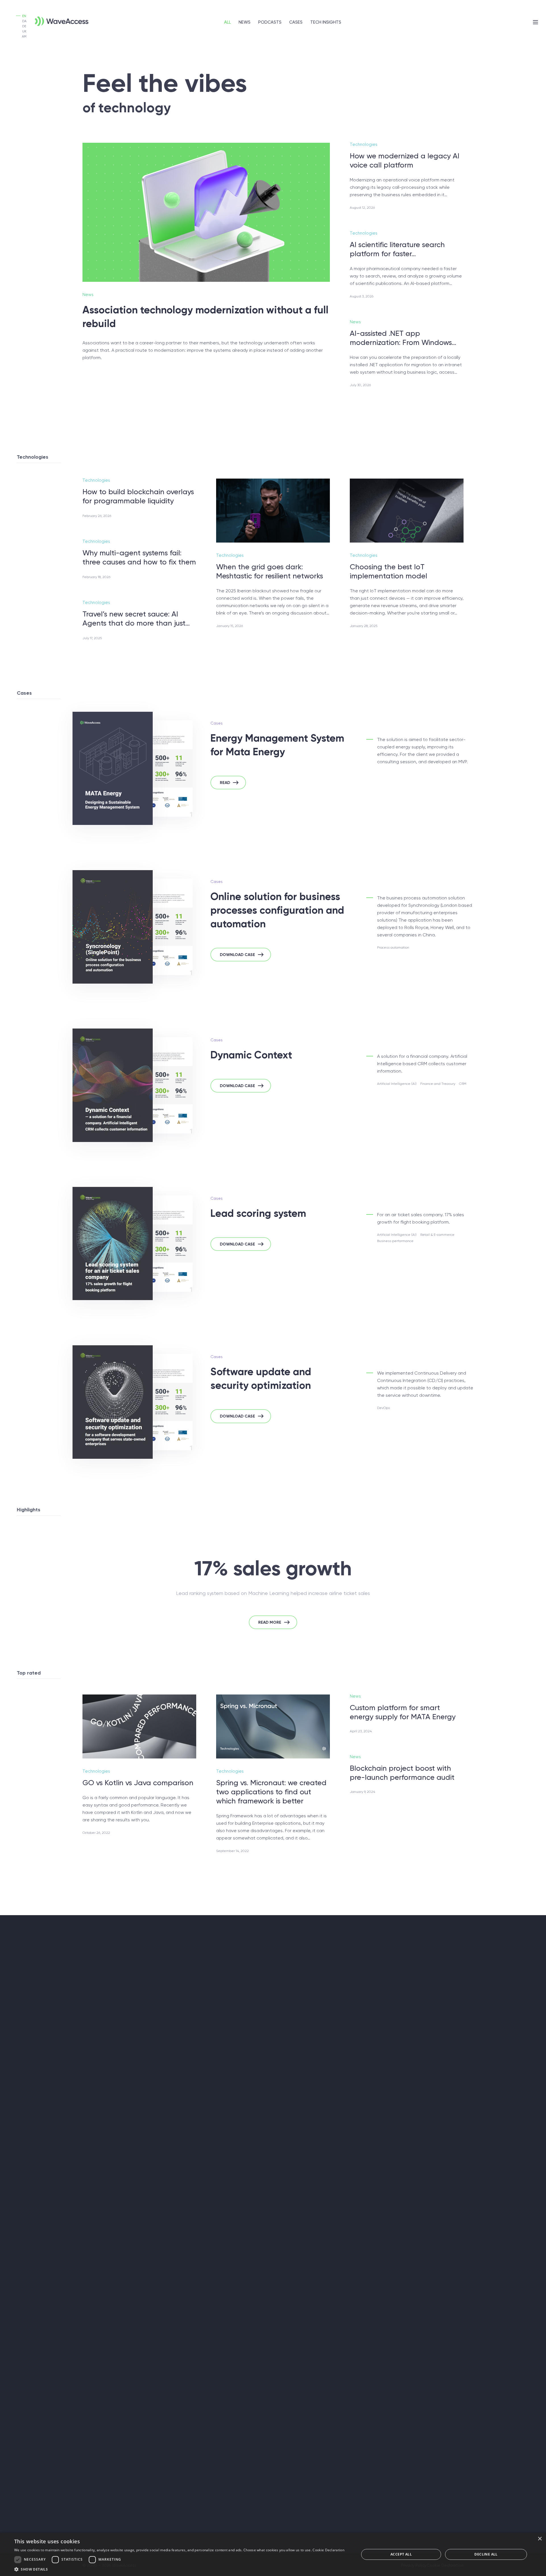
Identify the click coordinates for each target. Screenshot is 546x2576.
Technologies (364, 144)
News (245, 22)
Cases (296, 22)
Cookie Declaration (328, 2550)
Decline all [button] (486, 2554)
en (24, 16)
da (24, 21)
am (24, 37)
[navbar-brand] (53, 18)
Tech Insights (326, 22)
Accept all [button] (401, 2554)
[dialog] (273, 2554)
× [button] (540, 2539)
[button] (179, 2569)
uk (24, 31)
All (227, 22)
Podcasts (270, 22)
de (24, 26)
